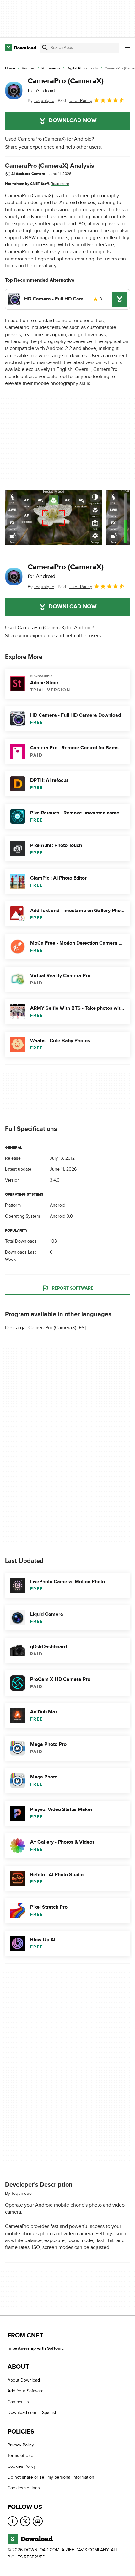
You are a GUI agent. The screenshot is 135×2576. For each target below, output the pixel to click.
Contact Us (18, 2402)
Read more (60, 184)
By (41, 101)
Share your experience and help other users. (54, 147)
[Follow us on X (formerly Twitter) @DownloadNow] (25, 2521)
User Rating (81, 101)
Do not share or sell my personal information (51, 2477)
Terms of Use (20, 2456)
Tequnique (22, 2193)
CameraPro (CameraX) (66, 85)
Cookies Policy (22, 2467)
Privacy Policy (21, 2445)
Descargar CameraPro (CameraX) (41, 1328)
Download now (73, 121)
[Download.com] (21, 48)
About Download (24, 2380)
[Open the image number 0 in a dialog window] (54, 518)
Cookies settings (24, 2488)
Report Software (73, 1288)
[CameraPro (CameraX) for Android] (14, 90)
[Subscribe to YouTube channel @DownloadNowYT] (38, 2521)
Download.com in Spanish (32, 2413)
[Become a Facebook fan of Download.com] (13, 2521)
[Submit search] (45, 48)
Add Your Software (26, 2391)
